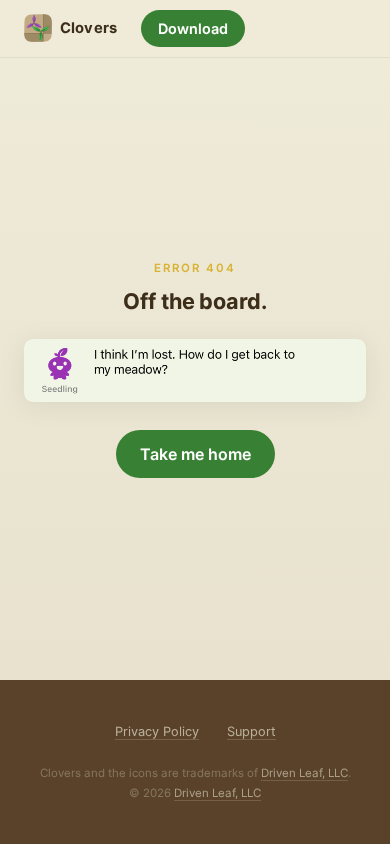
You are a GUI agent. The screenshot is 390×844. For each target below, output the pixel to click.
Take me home (195, 454)
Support (251, 731)
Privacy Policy (157, 731)
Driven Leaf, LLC (304, 773)
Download (193, 28)
